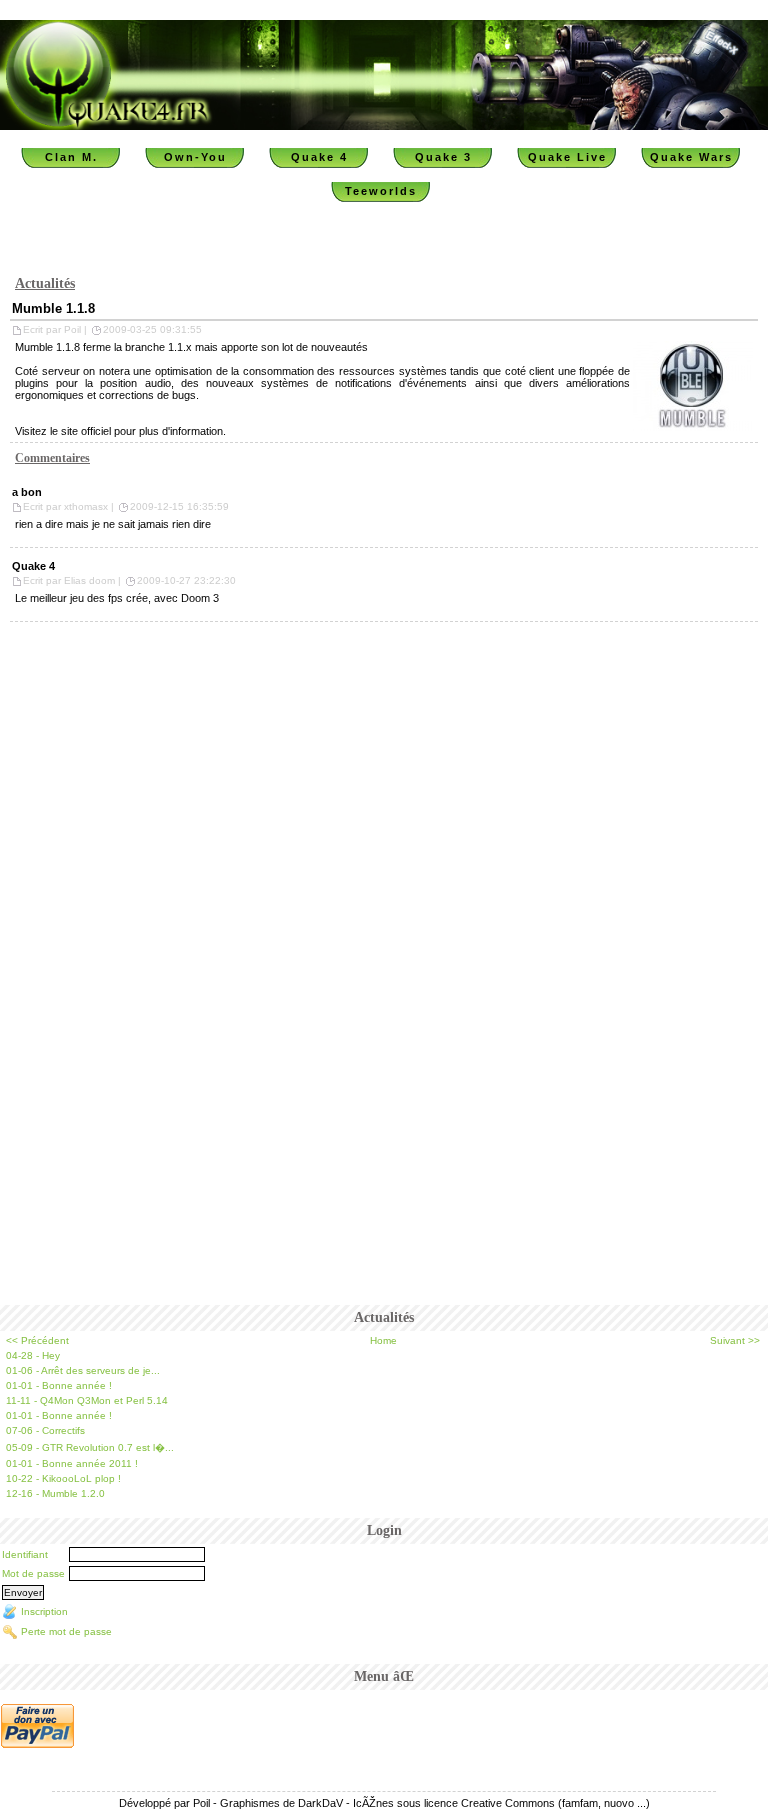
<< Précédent (37, 1340)
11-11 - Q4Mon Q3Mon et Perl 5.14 (87, 1400)
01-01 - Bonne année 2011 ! (72, 1463)
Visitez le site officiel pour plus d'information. (120, 431)
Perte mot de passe (66, 1631)
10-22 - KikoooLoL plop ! (63, 1478)
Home (383, 1340)
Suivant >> (735, 1340)
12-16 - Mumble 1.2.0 (55, 1493)
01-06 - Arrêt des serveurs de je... (83, 1370)
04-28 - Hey (33, 1355)
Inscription (44, 1611)
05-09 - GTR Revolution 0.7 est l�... (90, 1447)
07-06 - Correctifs (45, 1430)
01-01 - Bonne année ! (59, 1385)
